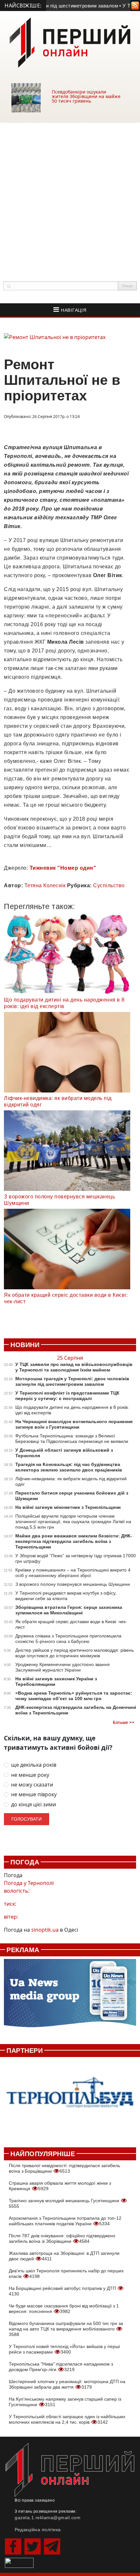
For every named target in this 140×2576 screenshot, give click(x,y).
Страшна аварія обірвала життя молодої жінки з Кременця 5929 (60, 2186)
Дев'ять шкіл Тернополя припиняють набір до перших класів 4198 (66, 2273)
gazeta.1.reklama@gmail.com (48, 2518)
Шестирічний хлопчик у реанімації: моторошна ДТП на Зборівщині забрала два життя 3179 (67, 2384)
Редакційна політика (38, 2530)
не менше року (30, 1775)
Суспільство (109, 885)
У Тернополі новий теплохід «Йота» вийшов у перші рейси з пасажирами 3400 (64, 2349)
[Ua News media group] (70, 1997)
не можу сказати (32, 1785)
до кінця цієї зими (34, 1805)
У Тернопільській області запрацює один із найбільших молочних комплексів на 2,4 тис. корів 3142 (67, 2419)
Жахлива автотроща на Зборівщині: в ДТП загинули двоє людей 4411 (64, 2256)
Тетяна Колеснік (45, 885)
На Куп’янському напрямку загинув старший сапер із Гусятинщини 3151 (65, 2402)
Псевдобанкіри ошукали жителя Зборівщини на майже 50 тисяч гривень (86, 96)
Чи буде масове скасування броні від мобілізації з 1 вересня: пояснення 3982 (64, 2309)
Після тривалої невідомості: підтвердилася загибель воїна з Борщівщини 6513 (64, 2168)
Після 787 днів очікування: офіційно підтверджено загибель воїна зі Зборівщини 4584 (62, 2238)
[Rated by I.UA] (19, 2562)
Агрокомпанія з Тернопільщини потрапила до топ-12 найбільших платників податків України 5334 (65, 2221)
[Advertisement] (70, 195)
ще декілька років (34, 1765)
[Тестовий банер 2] (70, 2099)
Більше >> (124, 1723)
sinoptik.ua (45, 1930)
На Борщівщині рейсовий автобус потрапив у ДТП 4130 (63, 2291)
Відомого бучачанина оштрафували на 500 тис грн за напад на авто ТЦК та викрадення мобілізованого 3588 (66, 2329)
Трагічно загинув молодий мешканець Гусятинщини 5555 (65, 2203)
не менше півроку (34, 1794)
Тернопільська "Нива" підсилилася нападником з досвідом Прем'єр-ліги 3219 (61, 2367)
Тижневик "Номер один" (63, 868)
